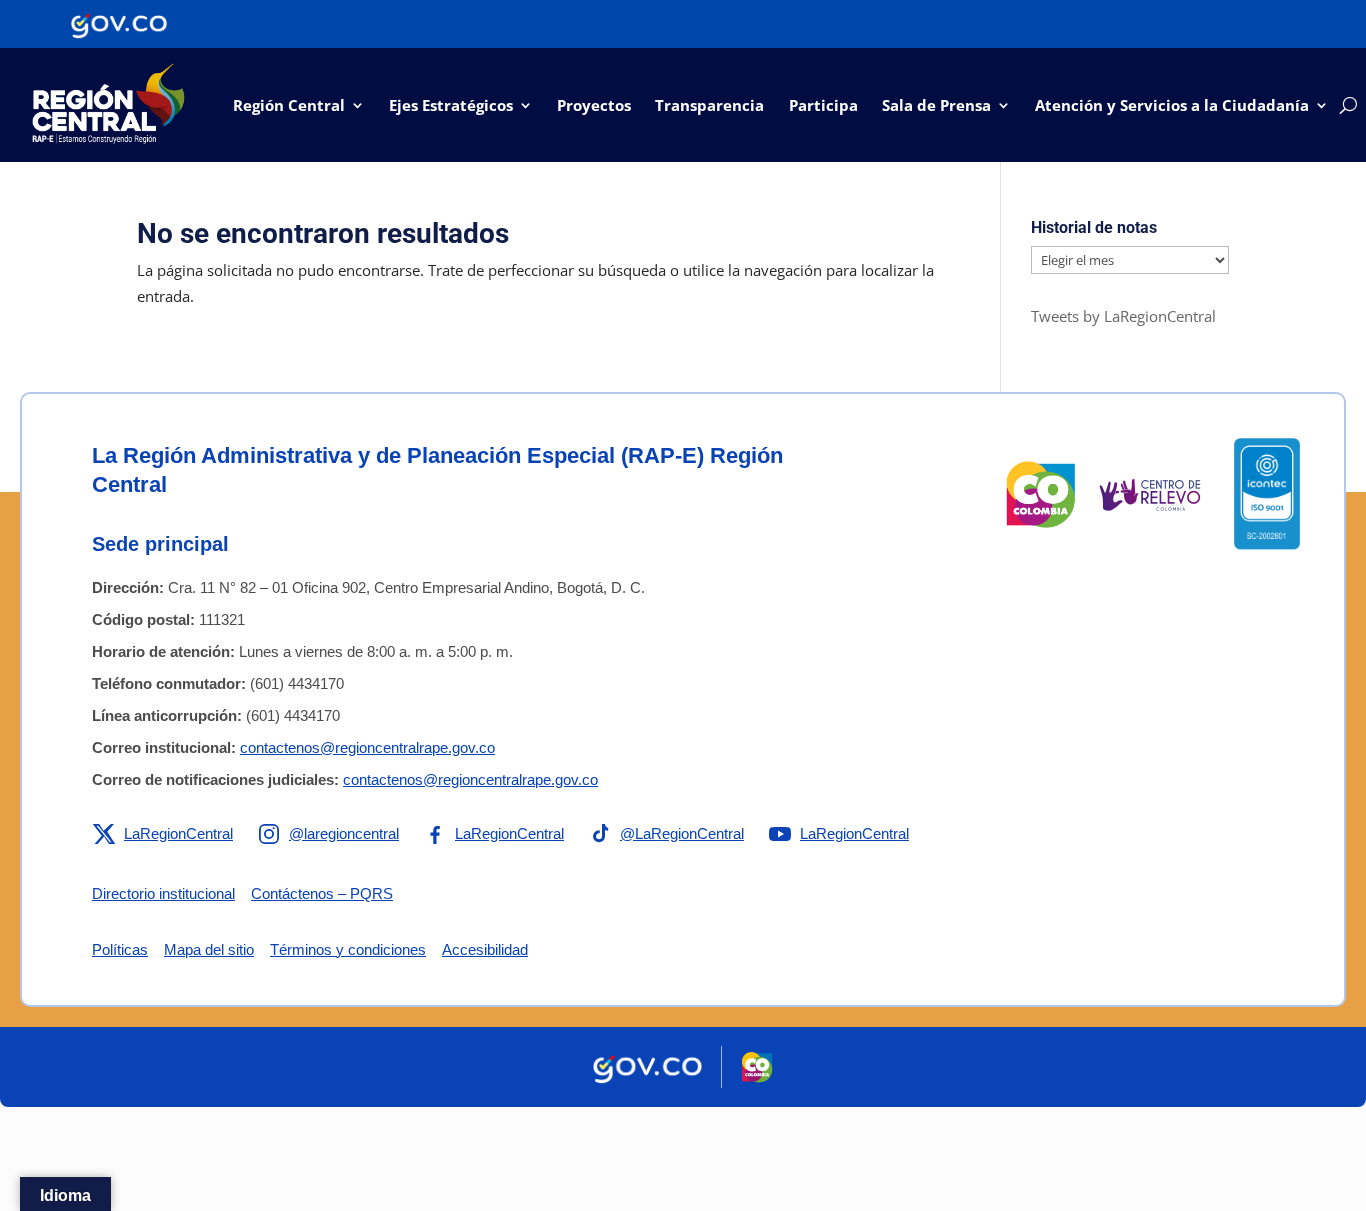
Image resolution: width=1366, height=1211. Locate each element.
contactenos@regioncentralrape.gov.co (367, 747)
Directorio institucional (163, 893)
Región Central (289, 105)
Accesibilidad (485, 949)
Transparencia (709, 105)
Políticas (120, 949)
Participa (823, 105)
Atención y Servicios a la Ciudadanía (1172, 105)
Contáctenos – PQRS (322, 893)
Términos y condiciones (348, 949)
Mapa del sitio (209, 949)
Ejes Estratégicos (451, 105)
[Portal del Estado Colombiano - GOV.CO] (119, 24)
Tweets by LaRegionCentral (1123, 316)
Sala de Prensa (936, 105)
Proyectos (594, 105)
